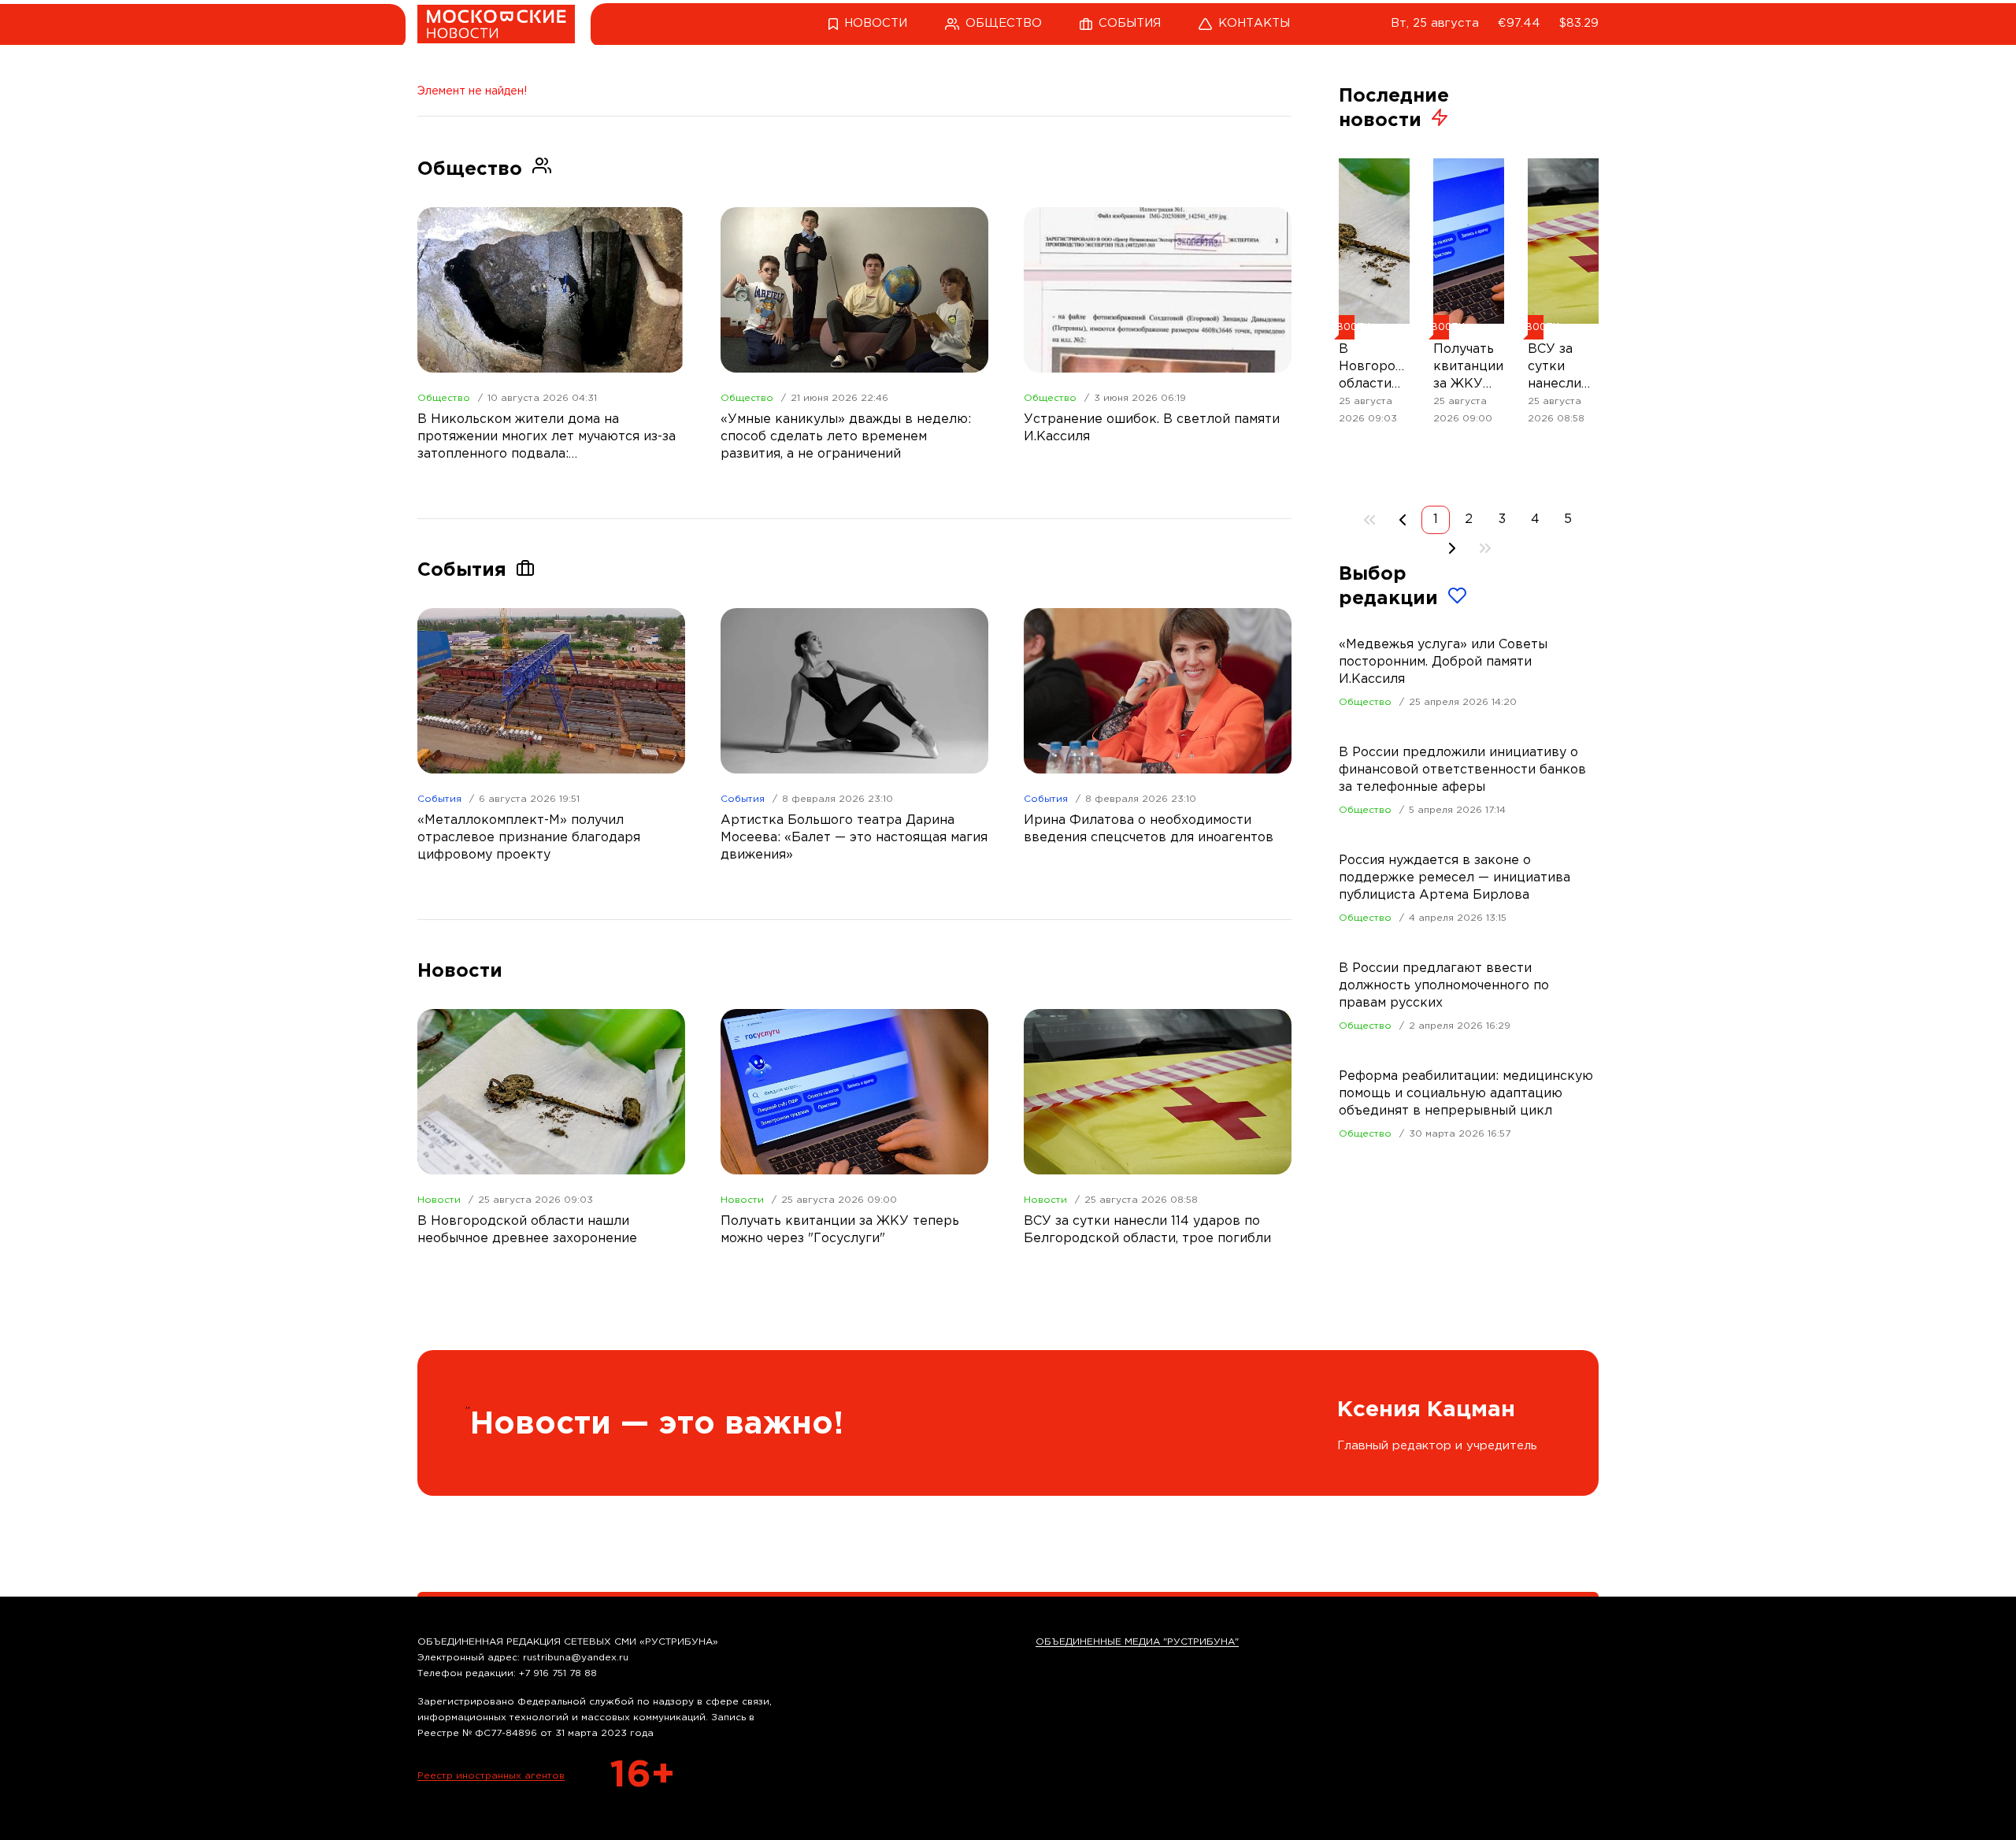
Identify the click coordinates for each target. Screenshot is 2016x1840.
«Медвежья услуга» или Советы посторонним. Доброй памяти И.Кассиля (1443, 662)
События (439, 799)
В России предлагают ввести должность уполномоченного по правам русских (1444, 986)
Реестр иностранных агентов (491, 1776)
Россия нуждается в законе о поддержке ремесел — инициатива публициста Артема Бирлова (1455, 878)
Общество (444, 398)
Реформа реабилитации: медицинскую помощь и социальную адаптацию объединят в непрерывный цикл (1466, 1094)
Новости (439, 1200)
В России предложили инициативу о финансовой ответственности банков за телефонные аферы (1462, 770)
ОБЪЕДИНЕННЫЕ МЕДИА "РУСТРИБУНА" (1137, 1642)
